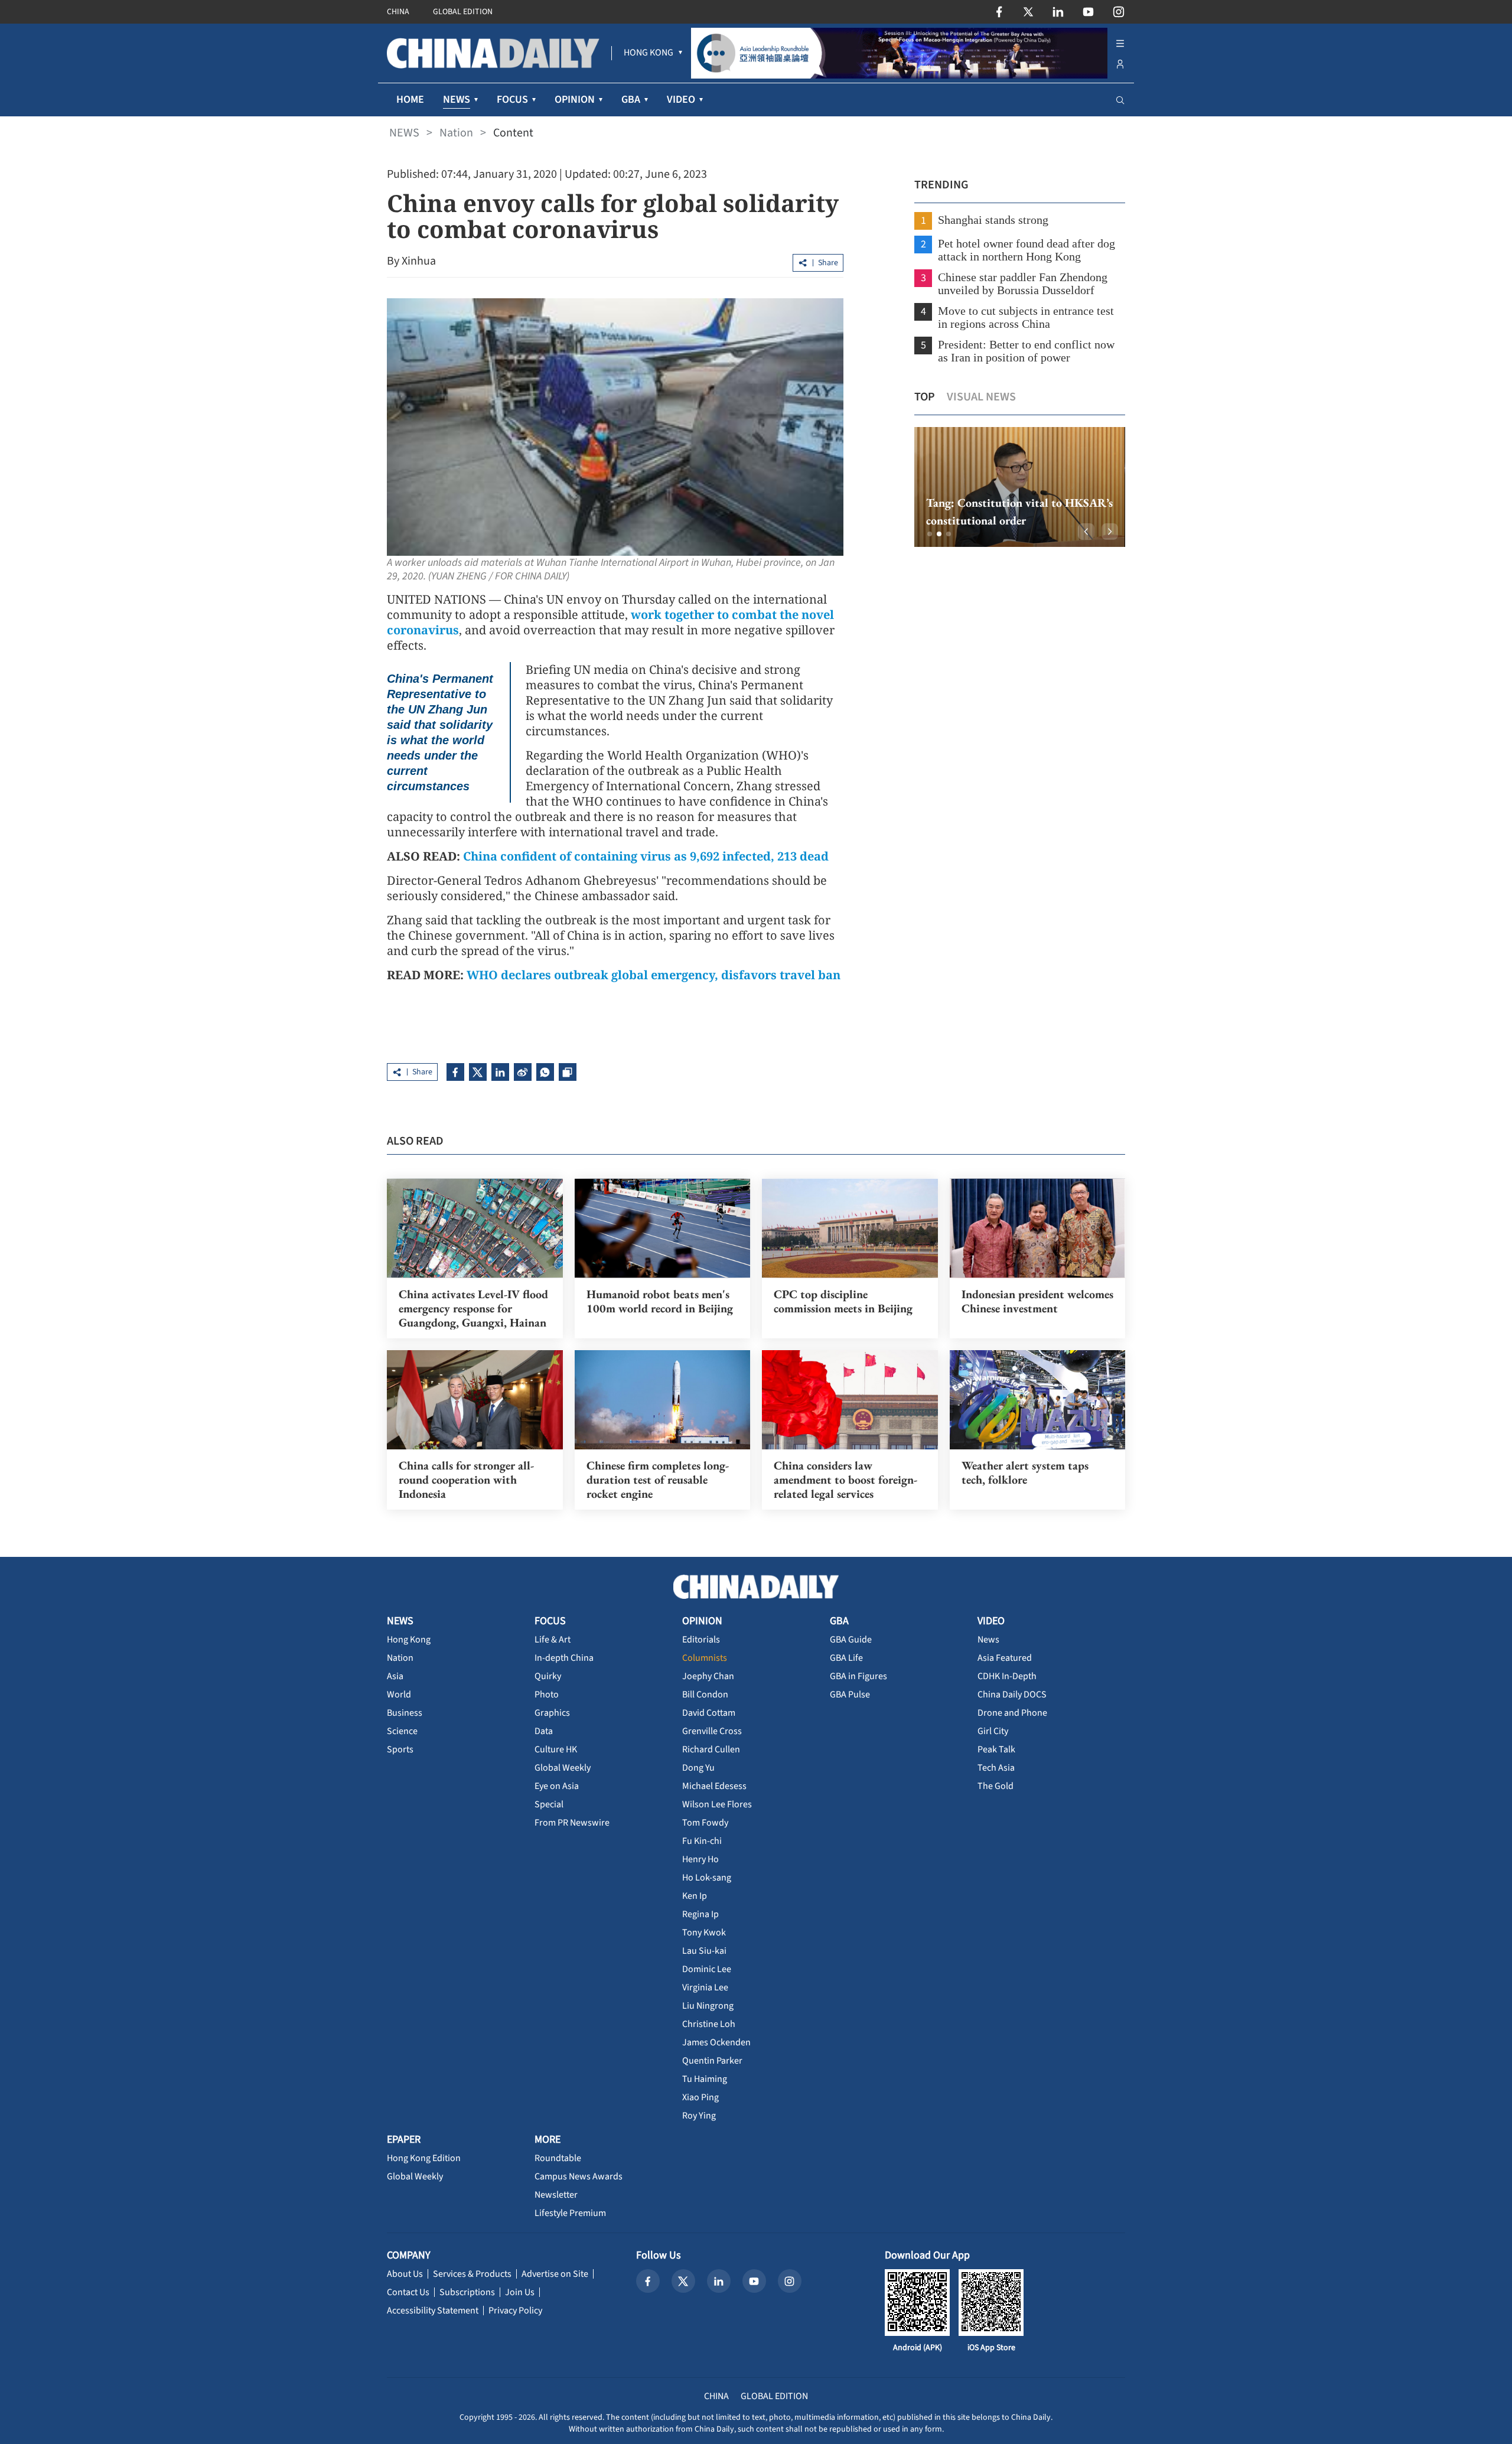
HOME (410, 100)
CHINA (398, 12)
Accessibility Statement (433, 2311)
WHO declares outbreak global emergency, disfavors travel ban (654, 975)
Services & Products (472, 2274)
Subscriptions (467, 2292)
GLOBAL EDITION (463, 12)
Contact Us (408, 2292)
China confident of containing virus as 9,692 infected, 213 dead (646, 856)
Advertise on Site (555, 2274)
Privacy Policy (515, 2311)
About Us (405, 2274)
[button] (930, 534)
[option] (1020, 487)
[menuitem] (649, 53)
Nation (456, 133)
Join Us (520, 2292)
